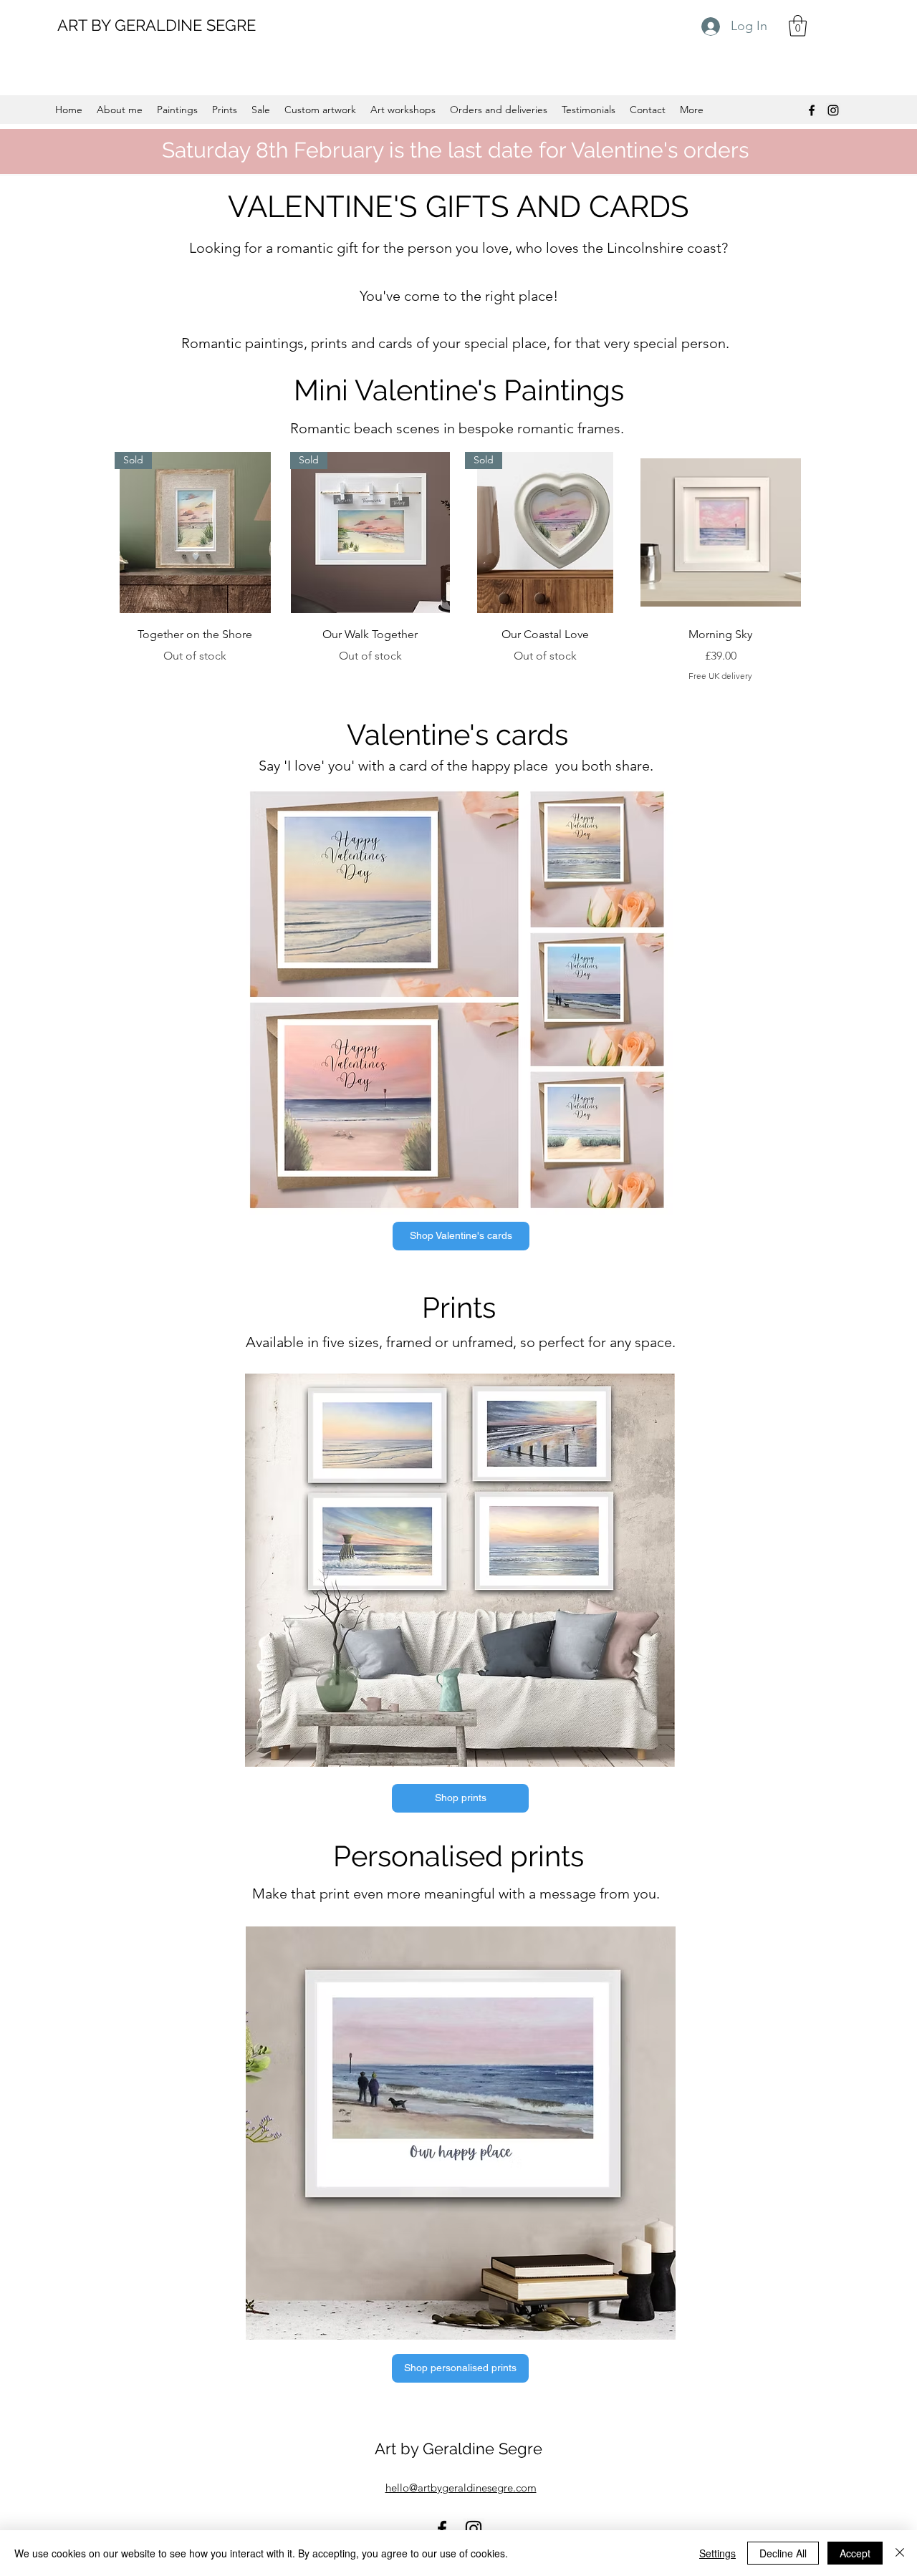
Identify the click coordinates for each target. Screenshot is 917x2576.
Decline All (783, 2553)
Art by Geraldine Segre (458, 2449)
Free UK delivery (720, 676)
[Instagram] (833, 110)
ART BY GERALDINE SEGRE (157, 25)
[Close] (900, 2553)
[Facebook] (812, 110)
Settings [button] (717, 2553)
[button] (798, 26)
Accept (855, 2553)
